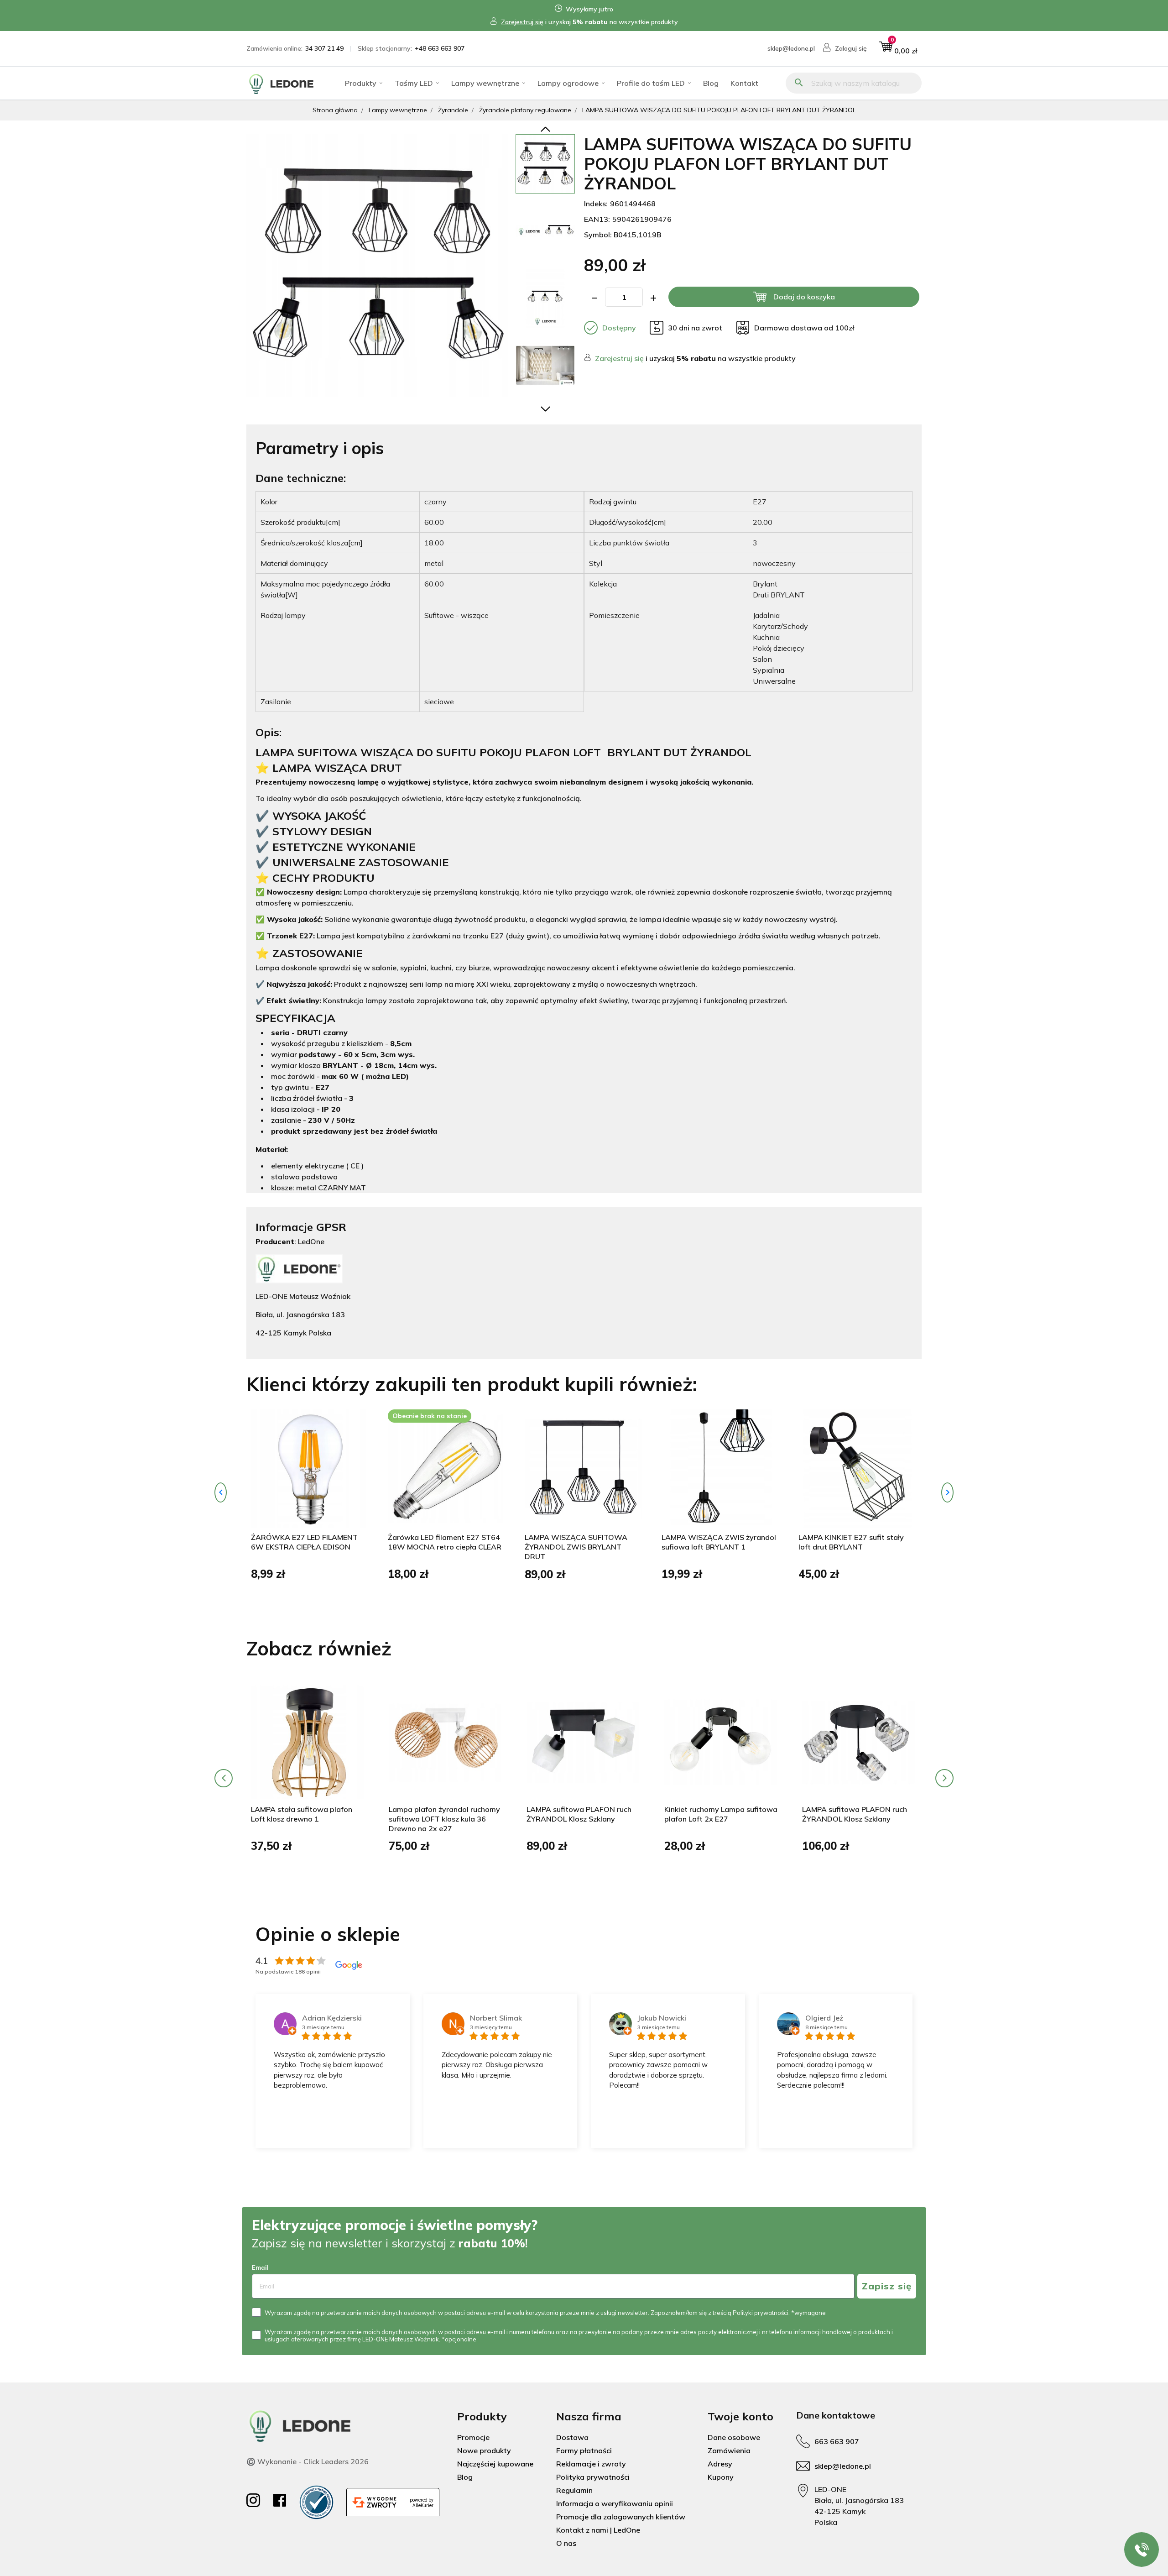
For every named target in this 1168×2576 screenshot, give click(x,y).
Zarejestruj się (522, 22)
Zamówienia (729, 2450)
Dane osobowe (734, 2437)
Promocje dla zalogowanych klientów (621, 2517)
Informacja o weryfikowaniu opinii (615, 2503)
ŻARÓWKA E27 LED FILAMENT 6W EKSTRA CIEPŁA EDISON (304, 1542)
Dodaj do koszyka (804, 297)
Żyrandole (453, 110)
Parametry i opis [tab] (320, 448)
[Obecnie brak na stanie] (447, 1468)
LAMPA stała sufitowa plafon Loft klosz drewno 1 (302, 1814)
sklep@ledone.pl (791, 48)
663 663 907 (837, 2441)
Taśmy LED (414, 83)
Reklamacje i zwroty (591, 2464)
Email (260, 2267)
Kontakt (744, 83)
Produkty (361, 83)
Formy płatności (584, 2450)
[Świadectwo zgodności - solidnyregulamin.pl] (316, 2502)
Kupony (721, 2477)
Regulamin (574, 2490)
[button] (898, 49)
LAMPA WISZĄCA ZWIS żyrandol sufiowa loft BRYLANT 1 (719, 1542)
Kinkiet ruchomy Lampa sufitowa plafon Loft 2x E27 (721, 1814)
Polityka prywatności (593, 2477)
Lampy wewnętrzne (485, 83)
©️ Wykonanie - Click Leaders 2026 (308, 2461)
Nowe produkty (484, 2450)
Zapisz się (887, 2286)
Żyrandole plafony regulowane (525, 110)
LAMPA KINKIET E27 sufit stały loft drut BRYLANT (851, 1542)
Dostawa (572, 2437)
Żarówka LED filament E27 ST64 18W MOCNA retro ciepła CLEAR (445, 1542)
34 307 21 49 (324, 48)
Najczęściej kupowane (495, 2464)
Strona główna (335, 110)
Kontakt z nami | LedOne (598, 2530)
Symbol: (598, 235)
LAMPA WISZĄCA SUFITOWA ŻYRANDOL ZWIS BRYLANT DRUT (576, 1547)
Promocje (473, 2437)
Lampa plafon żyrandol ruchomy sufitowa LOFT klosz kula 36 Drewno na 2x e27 (444, 1819)
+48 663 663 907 (440, 48)
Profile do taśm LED (651, 83)
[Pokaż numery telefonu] (1142, 2550)
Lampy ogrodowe (568, 83)
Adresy (720, 2464)
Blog (711, 83)
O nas (566, 2543)
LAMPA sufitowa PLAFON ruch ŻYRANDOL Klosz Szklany (579, 1814)
